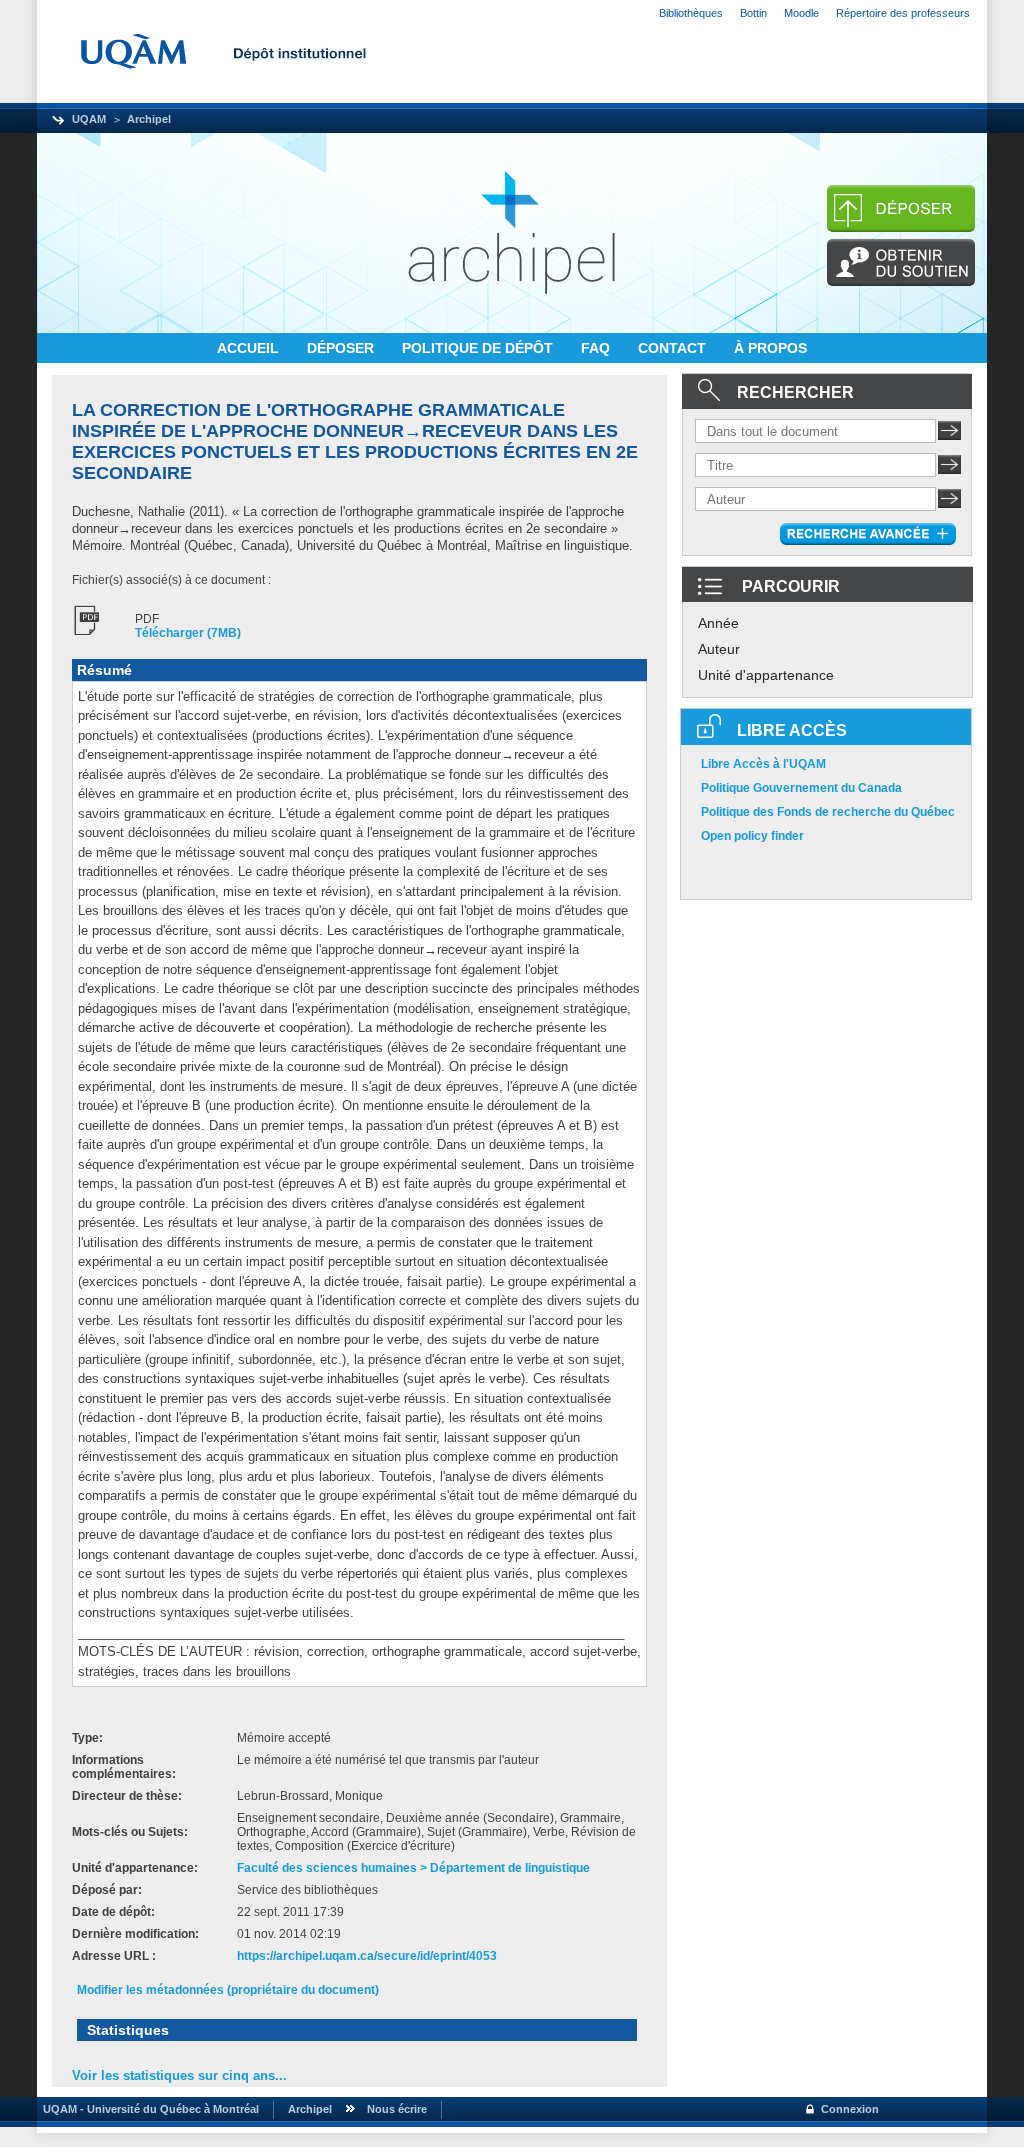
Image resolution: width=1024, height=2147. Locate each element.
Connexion (850, 2109)
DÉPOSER (342, 348)
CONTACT (674, 348)
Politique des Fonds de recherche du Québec (828, 812)
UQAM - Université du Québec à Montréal (148, 2109)
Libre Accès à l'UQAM (763, 764)
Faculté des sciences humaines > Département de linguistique (413, 1868)
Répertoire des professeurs (903, 13)
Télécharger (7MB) (188, 633)
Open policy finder (752, 836)
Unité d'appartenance (766, 675)
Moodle (801, 13)
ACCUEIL (250, 348)
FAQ (597, 348)
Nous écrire (397, 2109)
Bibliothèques (691, 13)
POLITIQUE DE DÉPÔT (479, 348)
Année (718, 623)
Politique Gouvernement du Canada (801, 788)
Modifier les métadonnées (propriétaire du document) (228, 1990)
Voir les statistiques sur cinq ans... (179, 2075)
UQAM (89, 119)
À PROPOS (770, 348)
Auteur (719, 649)
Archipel (149, 119)
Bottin (753, 13)
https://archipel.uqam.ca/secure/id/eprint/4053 (367, 1956)
